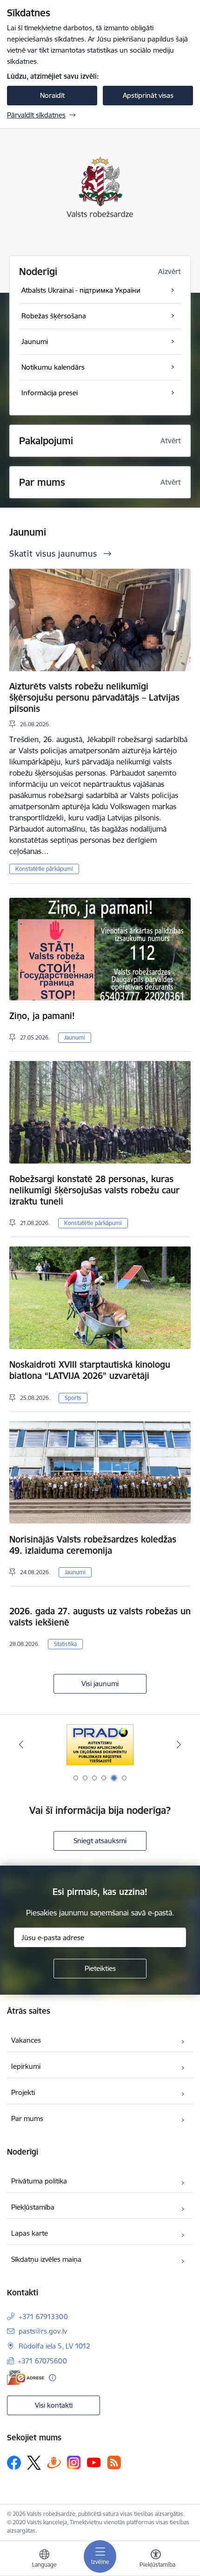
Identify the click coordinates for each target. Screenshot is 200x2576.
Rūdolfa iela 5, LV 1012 (54, 2346)
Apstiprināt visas (148, 95)
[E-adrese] (26, 2378)
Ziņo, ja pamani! (42, 1016)
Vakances (26, 2040)
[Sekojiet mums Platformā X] (34, 2463)
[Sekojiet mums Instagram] (74, 2462)
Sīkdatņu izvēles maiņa (46, 2259)
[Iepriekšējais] (21, 1744)
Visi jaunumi (100, 1684)
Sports (73, 1398)
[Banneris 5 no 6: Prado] (100, 1745)
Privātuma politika (39, 2181)
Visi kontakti (54, 2405)
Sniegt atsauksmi (100, 1841)
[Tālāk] (179, 1744)
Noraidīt (52, 95)
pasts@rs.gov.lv (43, 2331)
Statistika (65, 1644)
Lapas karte (30, 2233)
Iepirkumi (26, 2066)
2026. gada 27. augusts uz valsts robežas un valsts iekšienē (100, 1617)
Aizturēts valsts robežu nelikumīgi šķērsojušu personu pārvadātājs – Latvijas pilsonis (94, 697)
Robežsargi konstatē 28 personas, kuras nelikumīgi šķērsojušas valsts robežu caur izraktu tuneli (94, 1190)
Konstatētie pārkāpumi (44, 869)
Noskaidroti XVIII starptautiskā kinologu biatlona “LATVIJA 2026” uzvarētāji (90, 1370)
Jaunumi (75, 1037)
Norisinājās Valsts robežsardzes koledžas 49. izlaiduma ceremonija (93, 1545)
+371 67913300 (43, 2317)
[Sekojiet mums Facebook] (14, 2463)
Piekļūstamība (33, 2207)
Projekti (23, 2092)
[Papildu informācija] (52, 2378)
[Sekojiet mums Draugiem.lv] (54, 2462)
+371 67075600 (42, 2361)
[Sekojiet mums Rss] (114, 2462)
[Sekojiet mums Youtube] (94, 2462)
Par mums (27, 2118)
